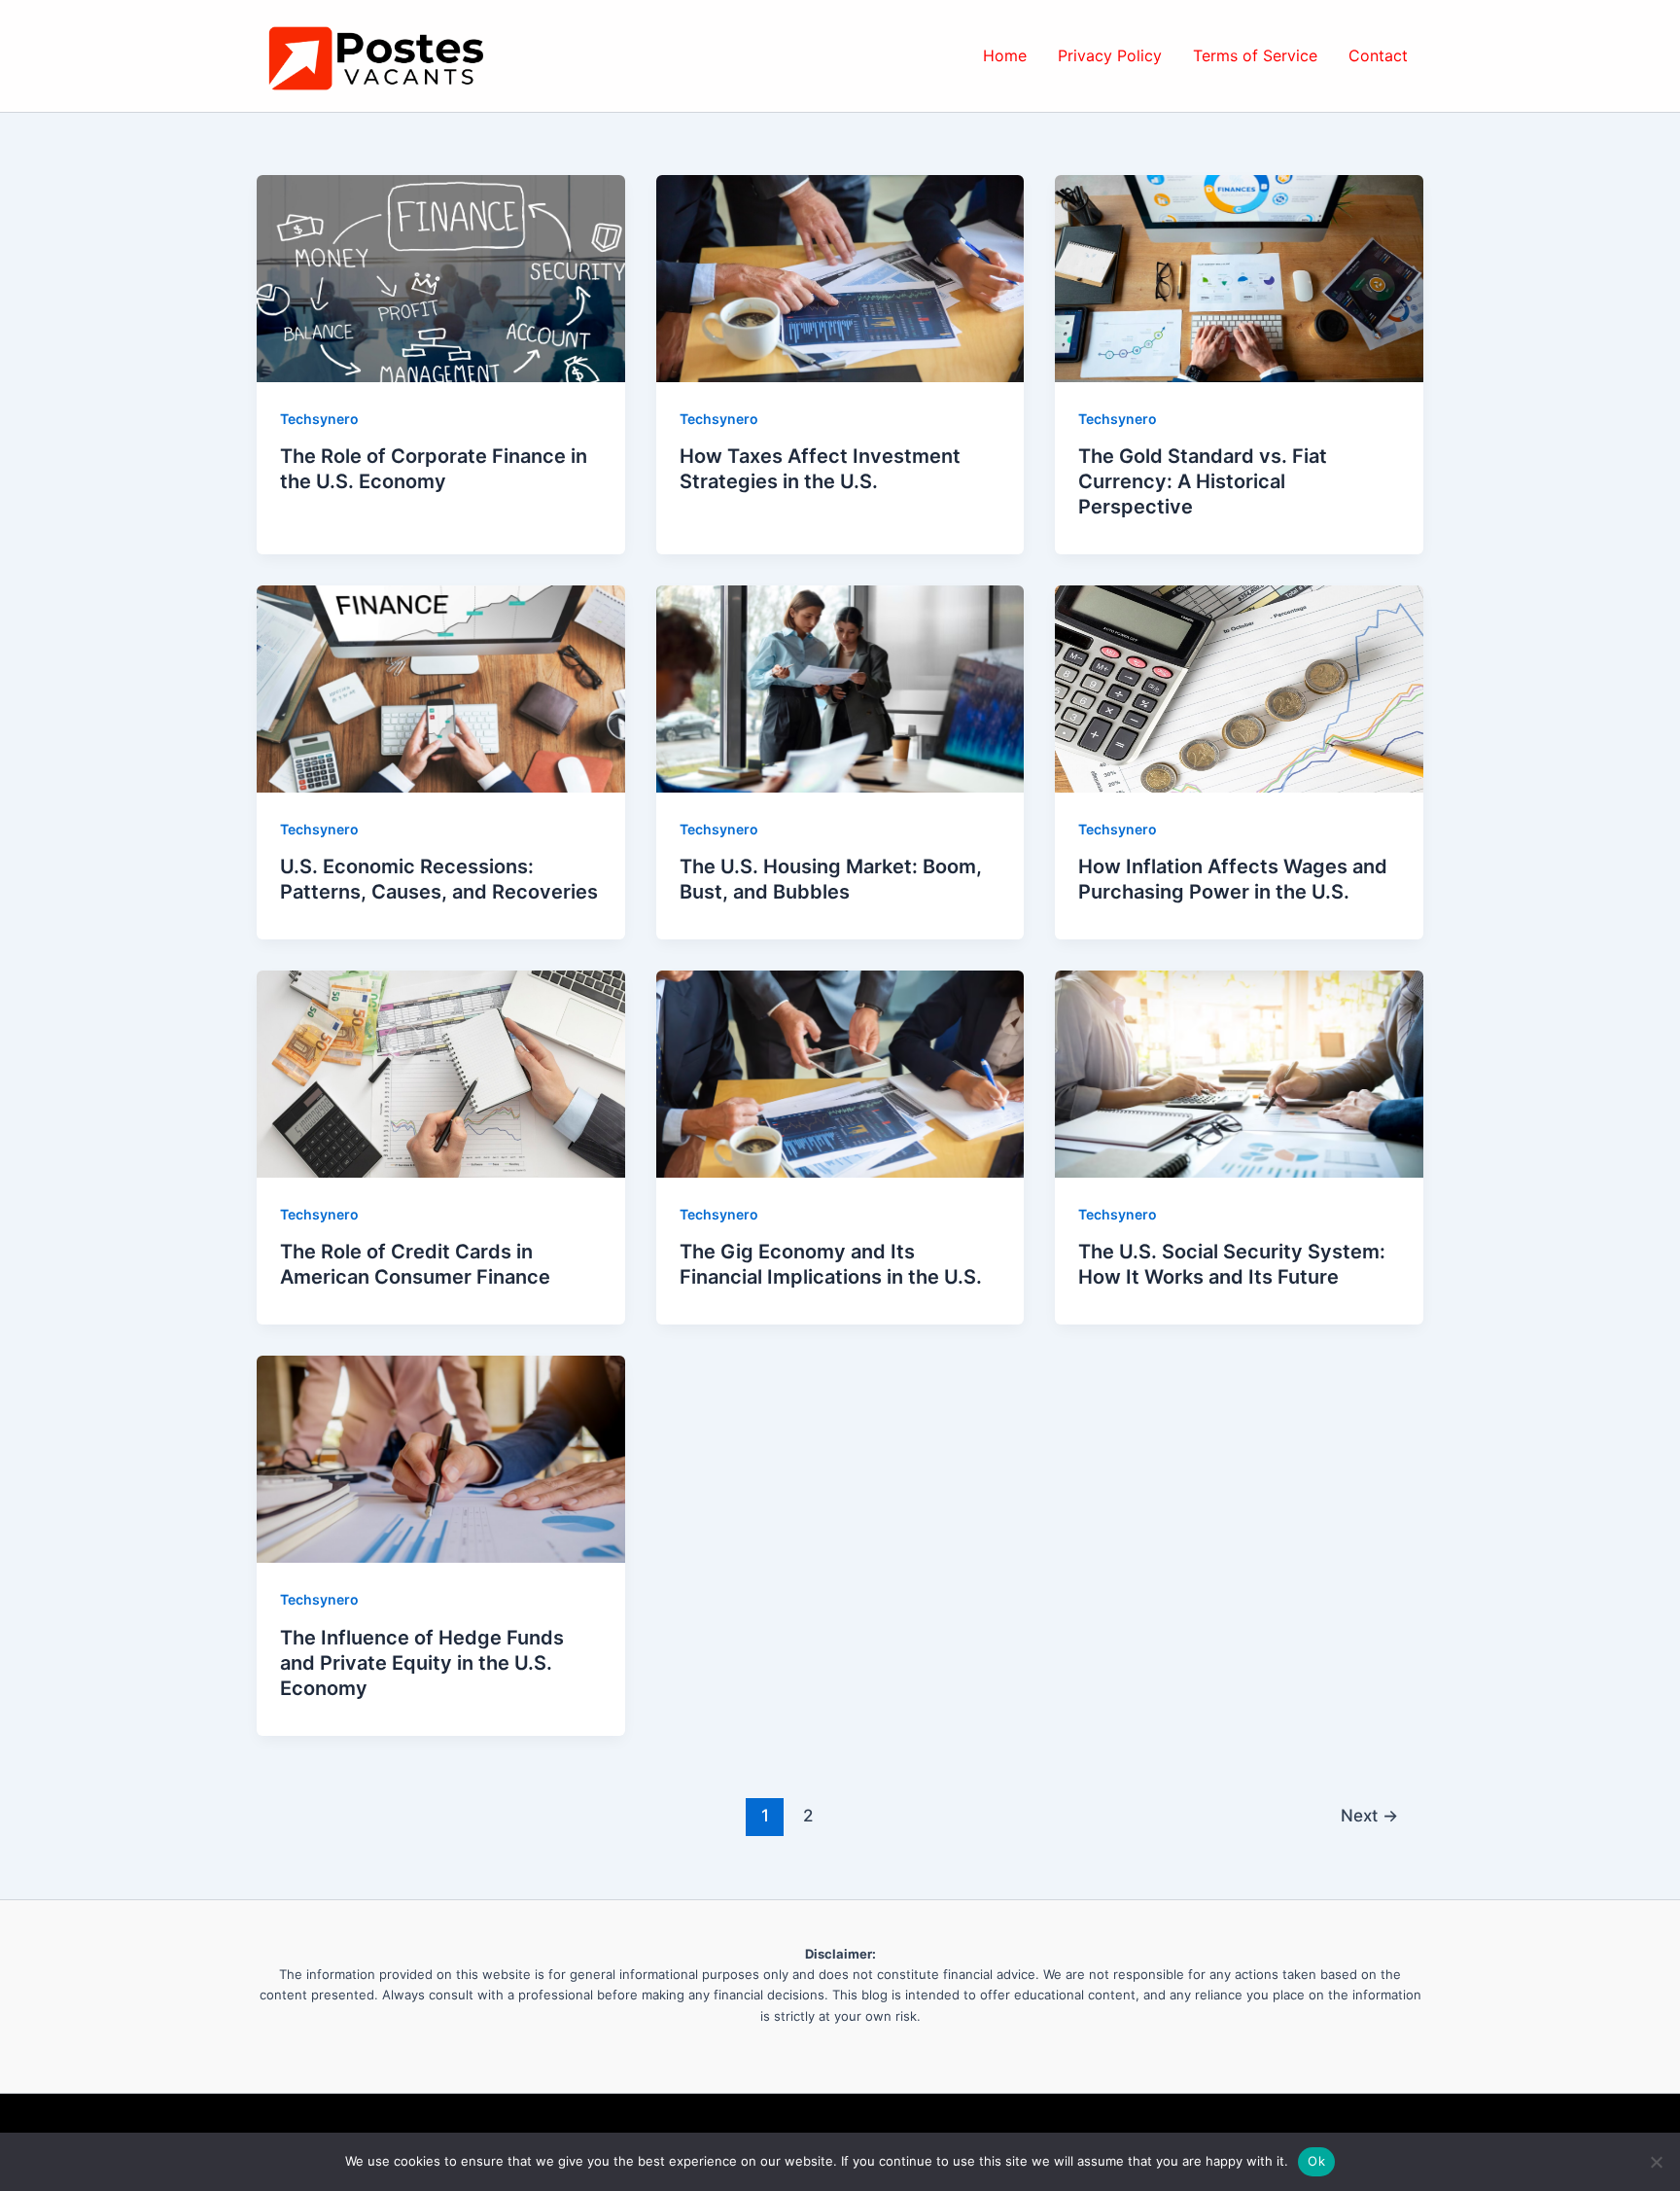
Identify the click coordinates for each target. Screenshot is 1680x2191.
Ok (1316, 2161)
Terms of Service (1255, 55)
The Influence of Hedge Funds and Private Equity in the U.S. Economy (422, 1663)
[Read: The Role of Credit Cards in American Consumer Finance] (441, 1073)
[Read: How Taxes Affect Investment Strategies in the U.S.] (840, 277)
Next (1369, 1815)
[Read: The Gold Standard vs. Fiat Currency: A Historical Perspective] (1239, 277)
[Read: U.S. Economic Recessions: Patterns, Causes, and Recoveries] (441, 688)
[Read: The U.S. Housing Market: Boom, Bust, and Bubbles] (840, 688)
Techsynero (319, 419)
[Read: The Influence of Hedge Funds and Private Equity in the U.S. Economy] (441, 1458)
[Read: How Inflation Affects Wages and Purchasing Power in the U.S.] (1239, 688)
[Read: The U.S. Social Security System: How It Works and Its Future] (1239, 1073)
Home (1005, 55)
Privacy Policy (1110, 55)
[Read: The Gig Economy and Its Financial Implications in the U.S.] (840, 1073)
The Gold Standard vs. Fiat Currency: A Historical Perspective (1203, 481)
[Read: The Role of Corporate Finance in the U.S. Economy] (441, 277)
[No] (1656, 2162)
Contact (1378, 55)
